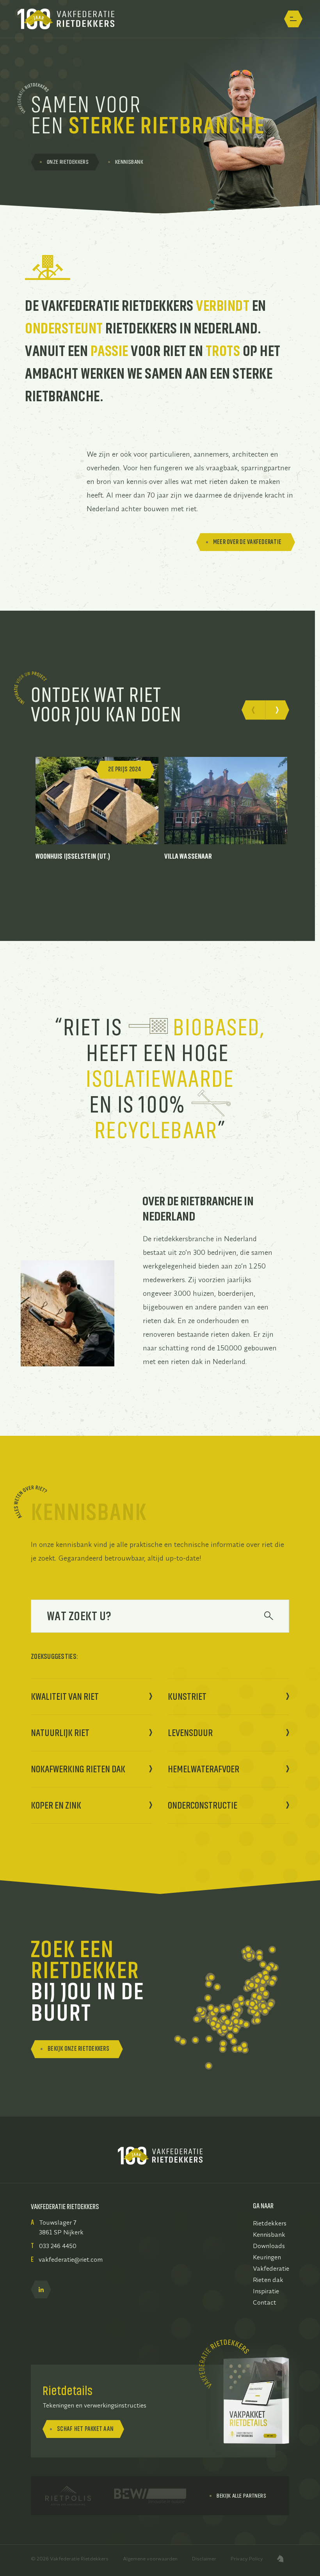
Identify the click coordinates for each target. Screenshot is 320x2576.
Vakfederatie (271, 2268)
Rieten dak (268, 2280)
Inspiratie (266, 2291)
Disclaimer (204, 2558)
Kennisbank (269, 2234)
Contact (265, 2302)
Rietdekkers (270, 2223)
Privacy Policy (247, 2558)
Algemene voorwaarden (150, 2558)
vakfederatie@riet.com (71, 2259)
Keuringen (267, 2257)
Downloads (269, 2246)
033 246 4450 (58, 2246)
